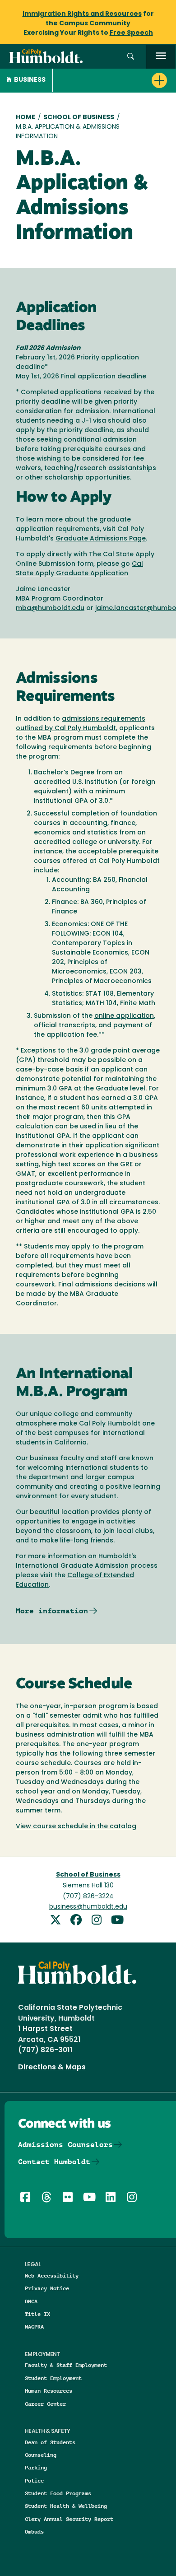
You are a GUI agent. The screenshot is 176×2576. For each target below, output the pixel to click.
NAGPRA (34, 2327)
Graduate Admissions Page (101, 539)
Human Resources (49, 2391)
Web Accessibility (52, 2276)
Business (30, 80)
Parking (36, 2467)
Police (34, 2481)
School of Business (79, 118)
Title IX (37, 2314)
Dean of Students (50, 2442)
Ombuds (34, 2532)
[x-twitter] (59, 1921)
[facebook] (79, 1921)
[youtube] (119, 1921)
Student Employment (53, 2378)
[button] (131, 57)
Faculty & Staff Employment (66, 2365)
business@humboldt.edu (88, 1907)
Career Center (45, 2404)
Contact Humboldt (54, 2162)
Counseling (41, 2455)
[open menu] (161, 57)
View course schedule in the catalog (76, 1827)
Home (25, 118)
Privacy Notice (47, 2288)
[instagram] (100, 1921)
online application (124, 1016)
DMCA (31, 2301)
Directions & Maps (52, 2068)
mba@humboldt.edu (50, 608)
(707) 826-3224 (88, 1897)
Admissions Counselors (65, 2145)
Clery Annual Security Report (69, 2519)
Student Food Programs (58, 2493)
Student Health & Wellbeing (66, 2506)
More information (52, 1611)
